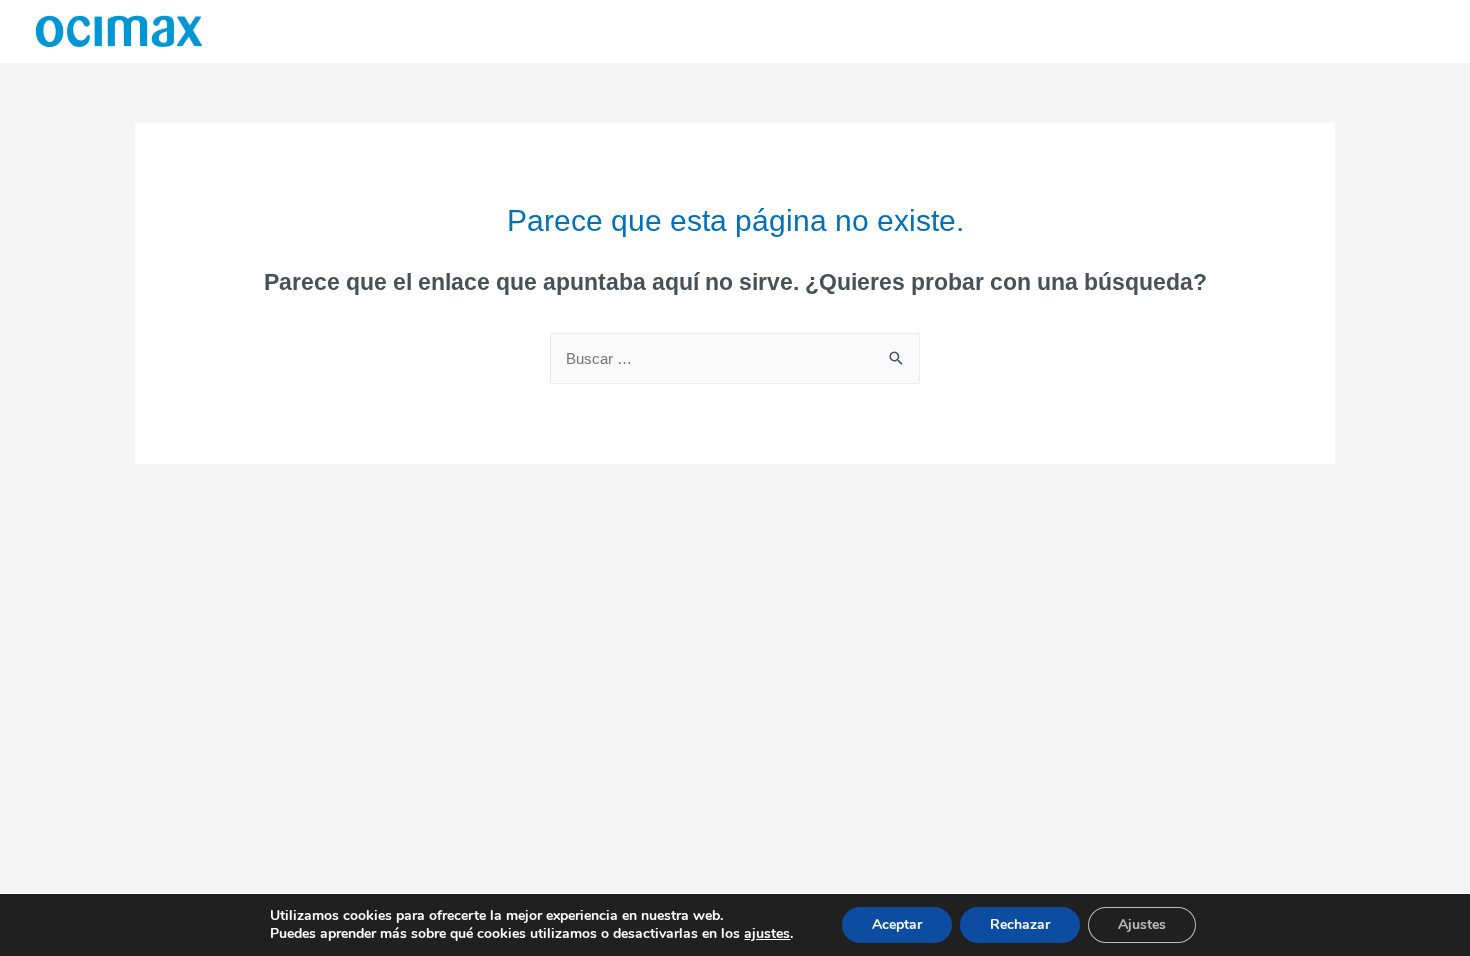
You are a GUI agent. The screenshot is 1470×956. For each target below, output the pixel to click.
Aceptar (897, 924)
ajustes (767, 934)
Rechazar (1020, 924)
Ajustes (1142, 924)
